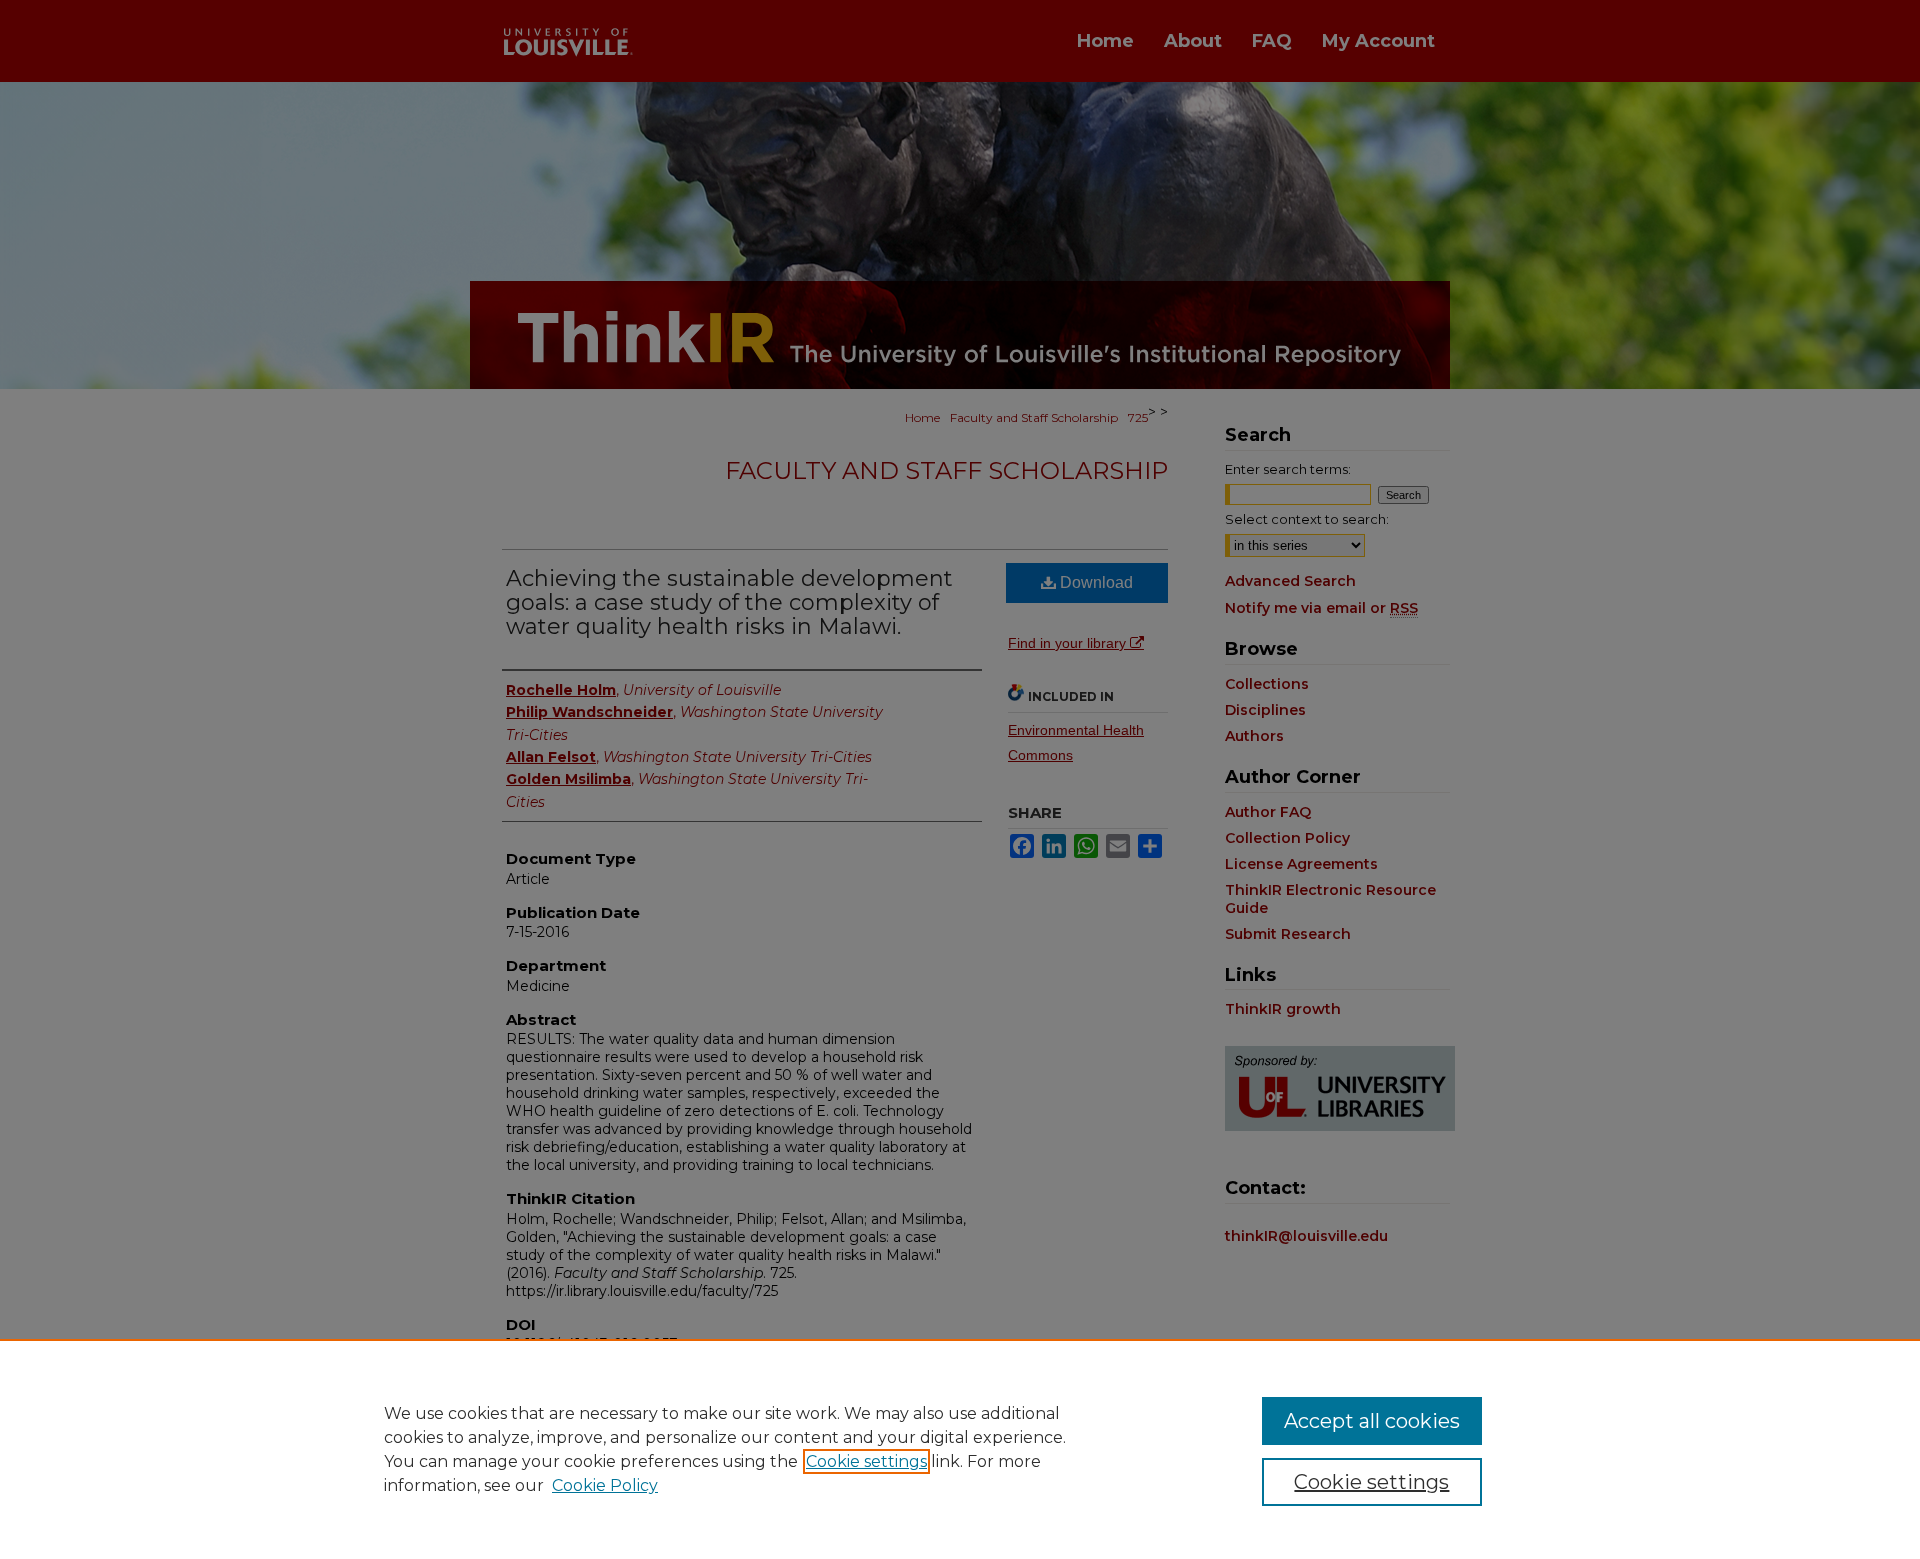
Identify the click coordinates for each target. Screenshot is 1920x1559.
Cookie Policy (605, 1485)
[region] (960, 1449)
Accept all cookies (1372, 1421)
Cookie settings (866, 1461)
